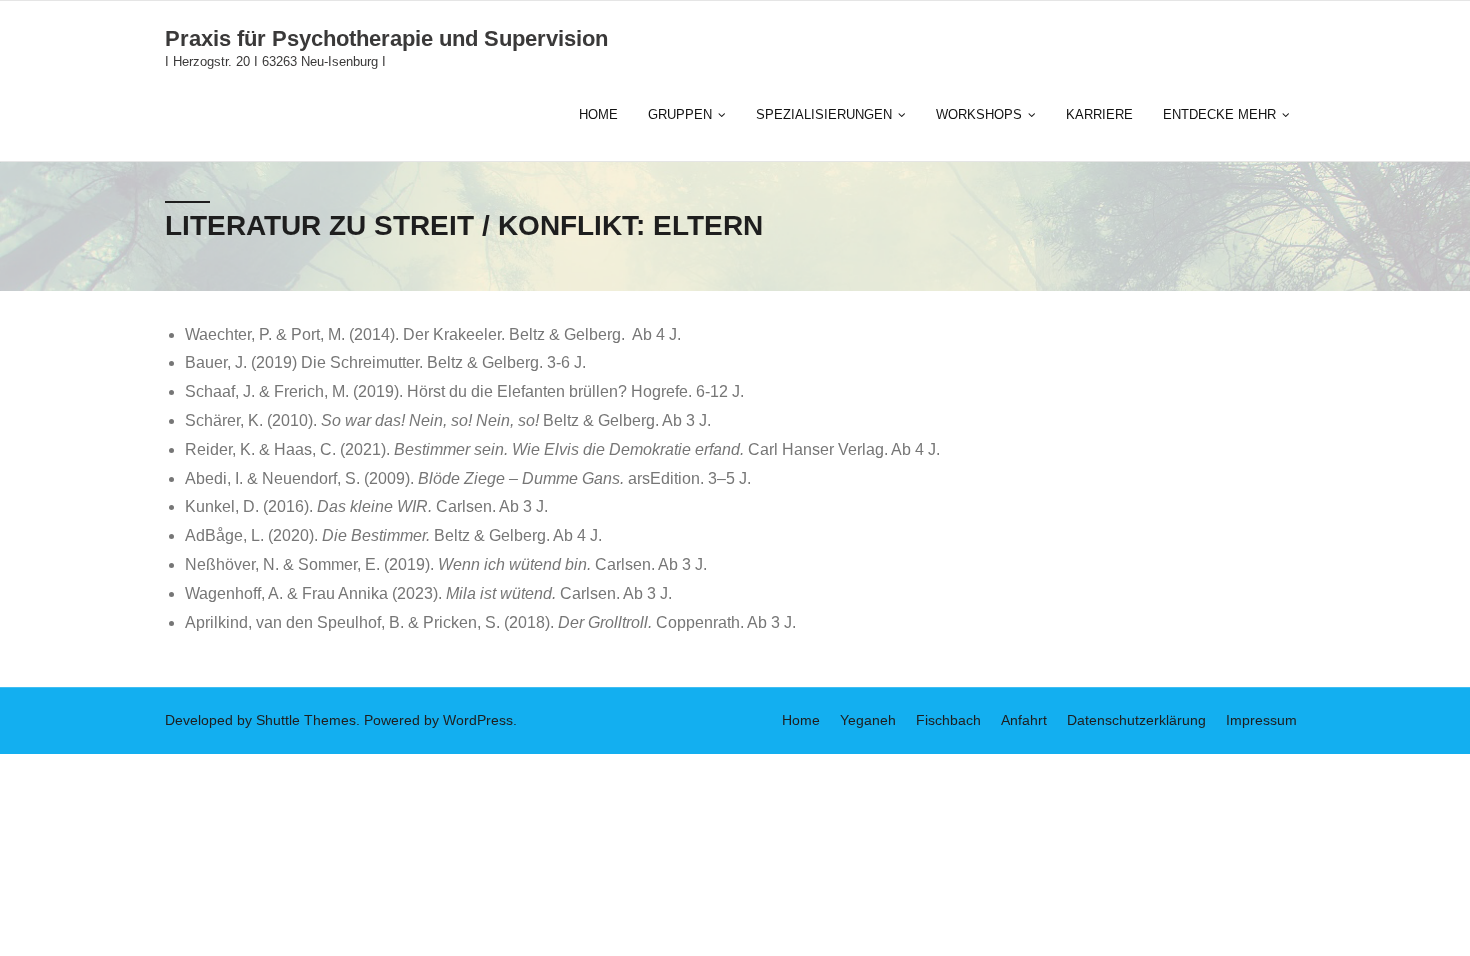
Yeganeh (868, 720)
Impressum (1261, 720)
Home (801, 720)
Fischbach (948, 720)
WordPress (478, 720)
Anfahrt (1024, 720)
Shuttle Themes (306, 720)
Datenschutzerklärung (1136, 720)
